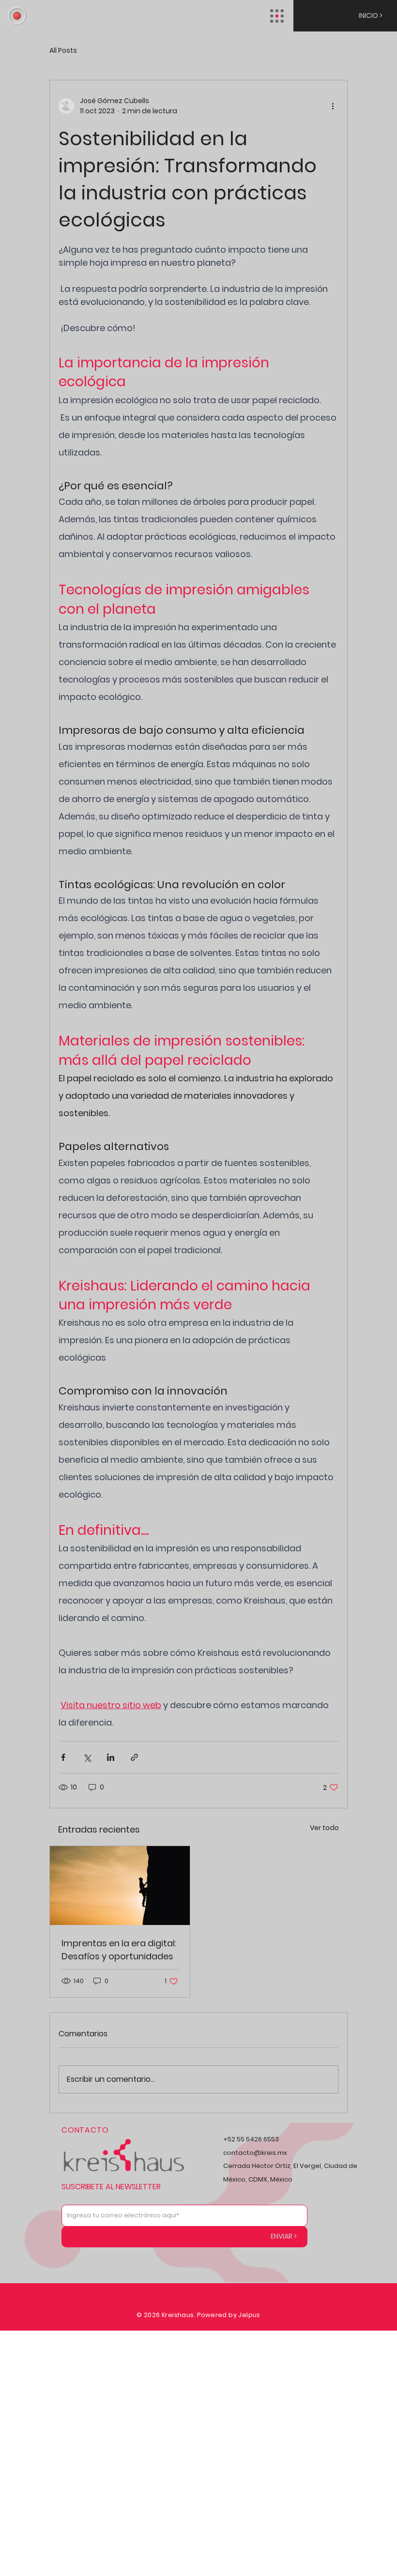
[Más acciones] (333, 106)
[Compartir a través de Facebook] (63, 1757)
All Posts (63, 51)
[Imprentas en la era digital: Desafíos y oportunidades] (120, 1886)
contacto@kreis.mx (255, 2153)
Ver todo (324, 1828)
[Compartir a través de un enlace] (134, 1757)
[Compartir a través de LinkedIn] (111, 1757)
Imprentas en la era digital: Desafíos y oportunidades (119, 1950)
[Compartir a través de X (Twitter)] (87, 1757)
